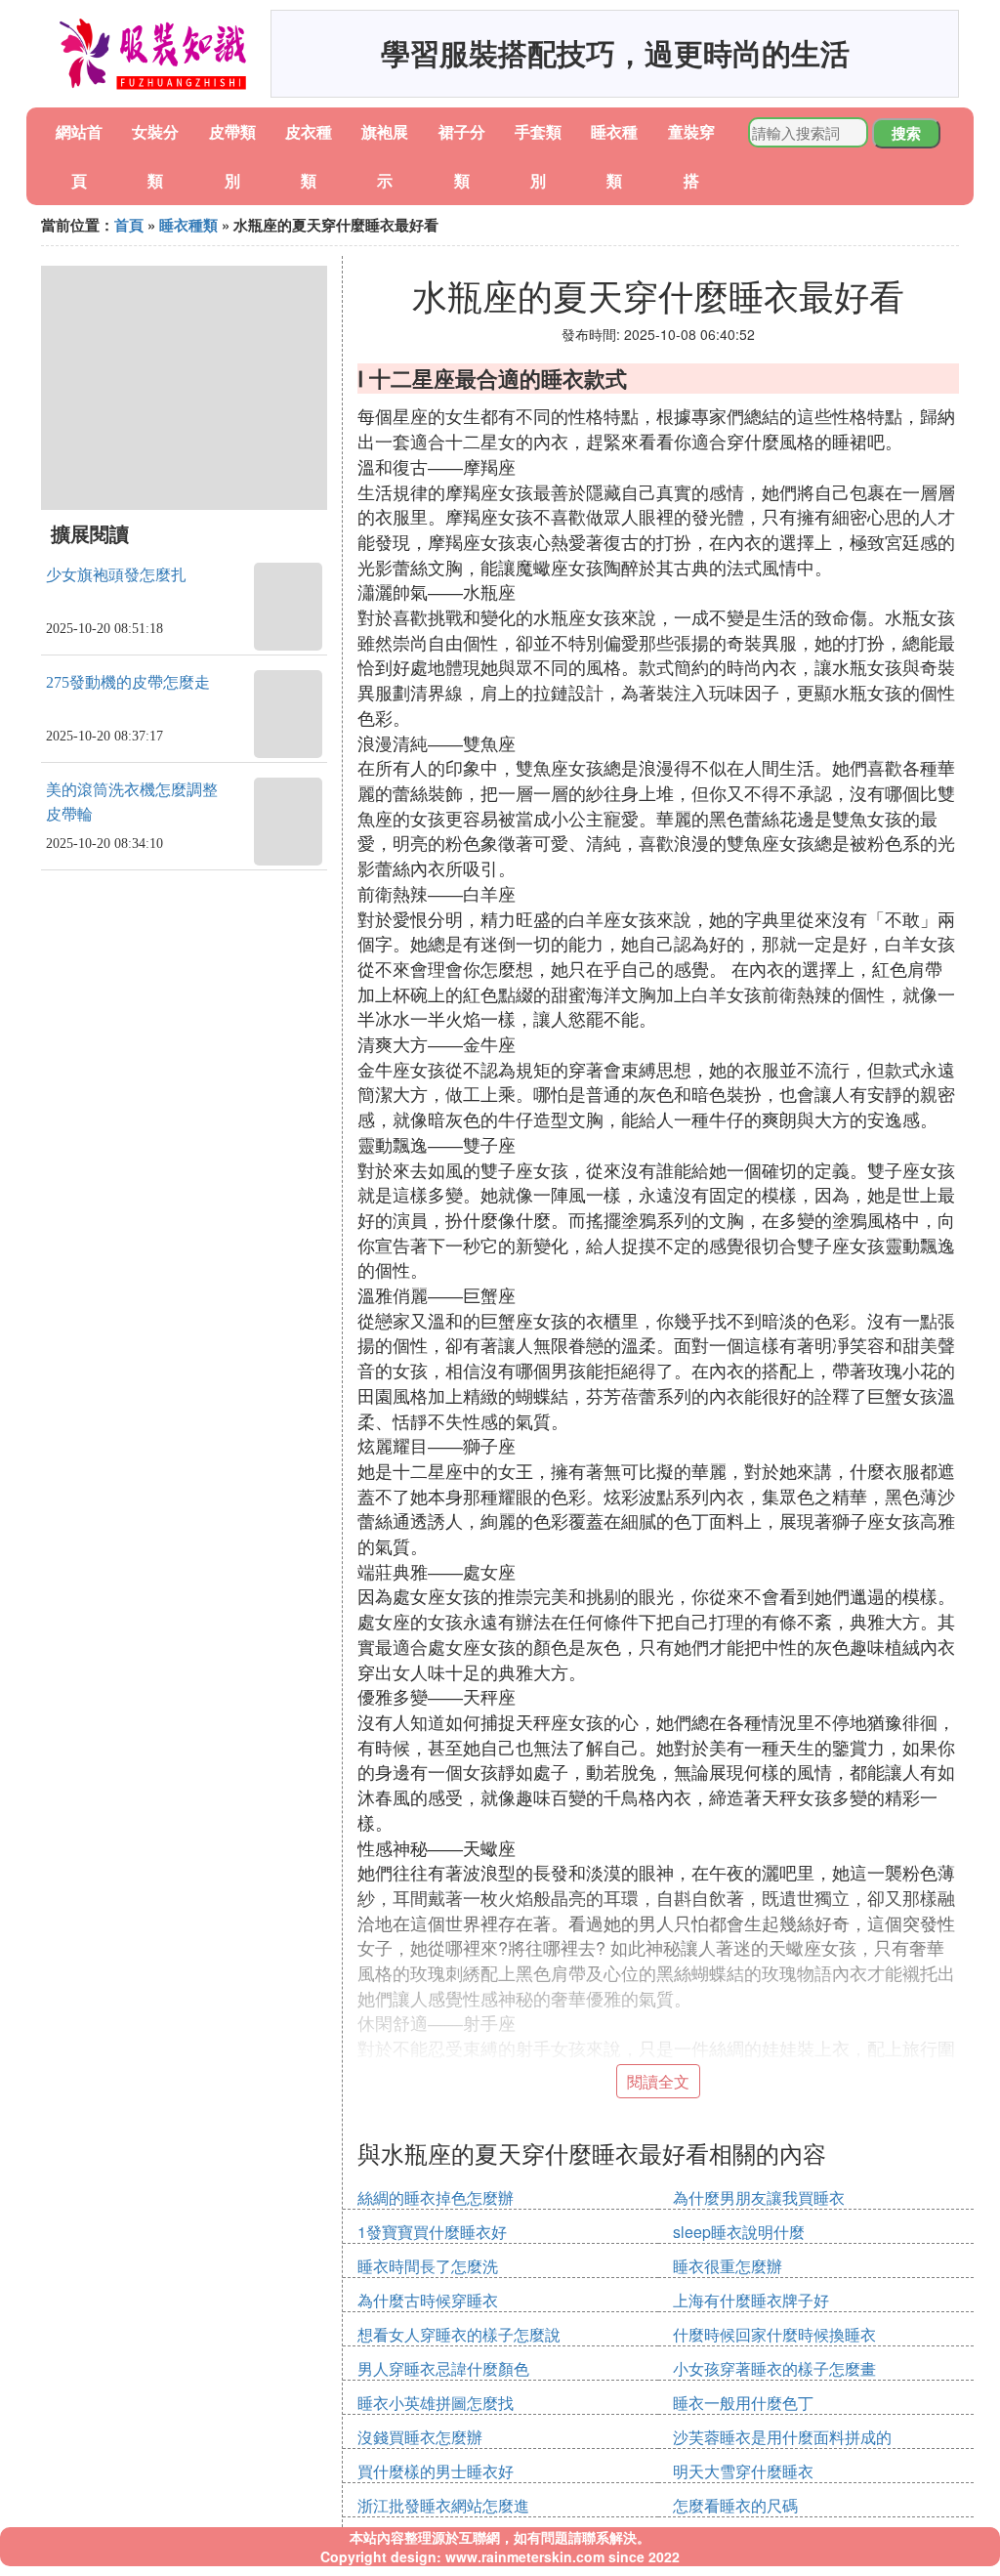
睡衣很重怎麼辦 (728, 2266)
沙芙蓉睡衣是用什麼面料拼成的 (782, 2437)
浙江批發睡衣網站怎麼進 (443, 2505)
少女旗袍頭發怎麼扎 (116, 575)
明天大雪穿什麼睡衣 (743, 2471)
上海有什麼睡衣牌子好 (751, 2300)
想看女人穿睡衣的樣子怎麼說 (459, 2334)
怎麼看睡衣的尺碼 (735, 2505)
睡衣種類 (188, 225)
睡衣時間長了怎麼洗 (428, 2266)
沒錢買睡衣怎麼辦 (420, 2437)
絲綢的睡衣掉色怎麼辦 (436, 2197)
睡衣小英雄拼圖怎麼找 (436, 2403)
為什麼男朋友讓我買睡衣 (759, 2197)
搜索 (906, 133)
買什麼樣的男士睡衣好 (436, 2471)
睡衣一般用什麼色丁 (743, 2403)
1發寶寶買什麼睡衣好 (432, 2232)
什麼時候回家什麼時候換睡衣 (774, 2334)
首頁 (129, 225)
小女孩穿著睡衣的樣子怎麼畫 (774, 2368)
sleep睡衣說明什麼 (739, 2232)
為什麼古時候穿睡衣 (428, 2300)
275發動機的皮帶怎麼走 (128, 682)
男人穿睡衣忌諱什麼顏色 (443, 2368)
